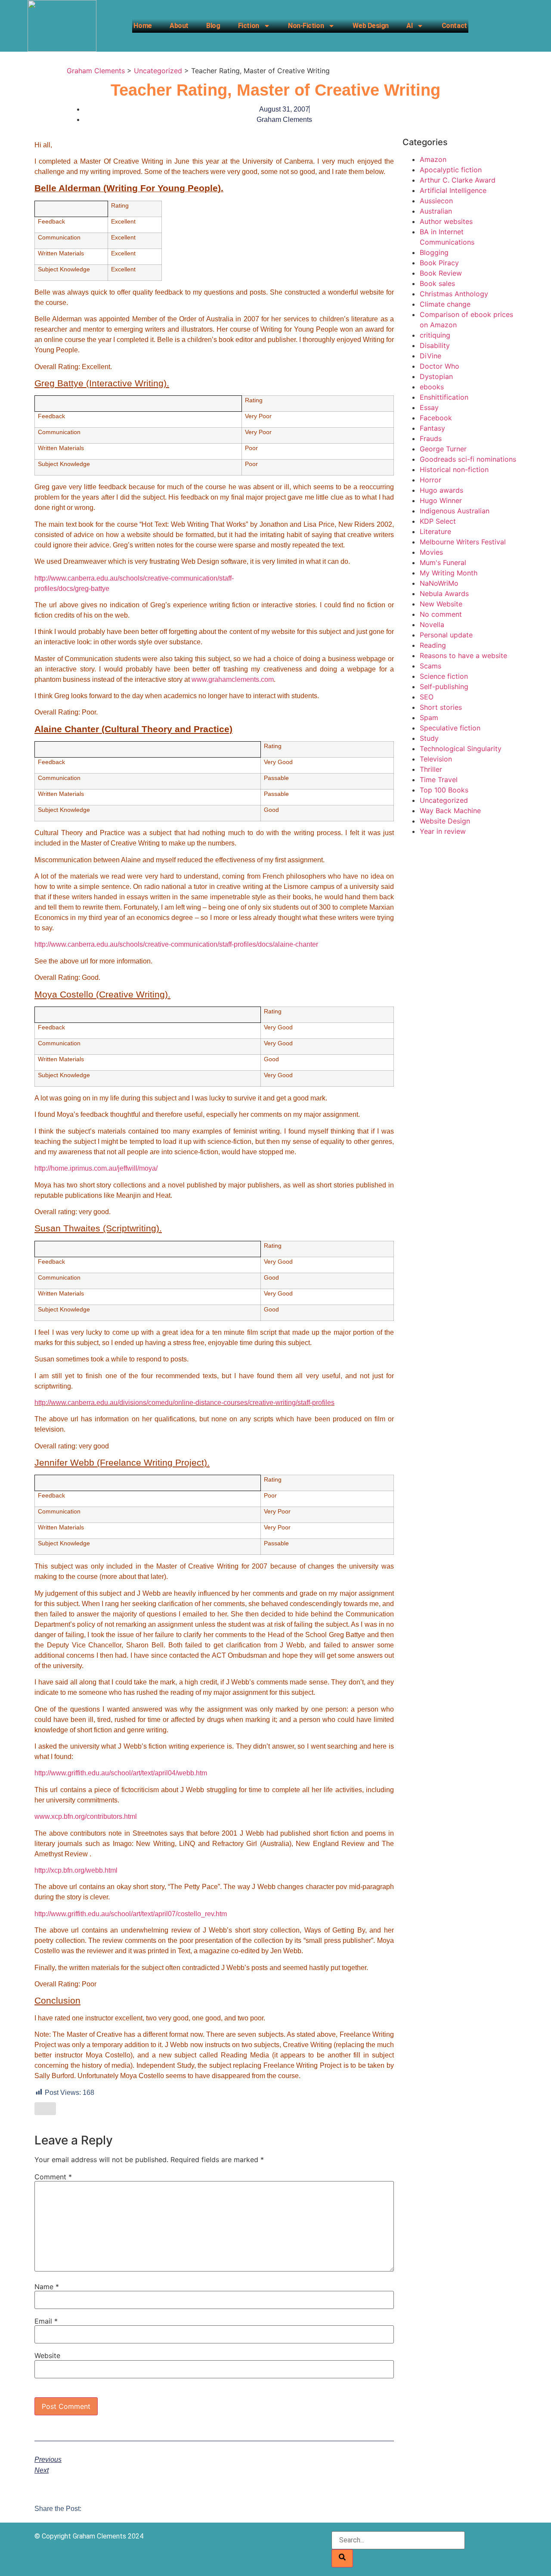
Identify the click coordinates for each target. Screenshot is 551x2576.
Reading (433, 645)
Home (142, 26)
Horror (430, 480)
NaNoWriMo (439, 583)
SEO (427, 697)
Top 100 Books (444, 790)
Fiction (249, 26)
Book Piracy (439, 263)
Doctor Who (440, 366)
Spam (429, 718)
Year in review (443, 831)
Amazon (433, 159)
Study (429, 738)
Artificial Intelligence (453, 190)
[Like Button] (45, 2109)
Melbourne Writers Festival (463, 542)
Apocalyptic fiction (451, 170)
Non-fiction (306, 26)
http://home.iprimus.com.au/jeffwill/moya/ (96, 1168)
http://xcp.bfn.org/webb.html (76, 1870)
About (179, 26)
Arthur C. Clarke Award (458, 180)
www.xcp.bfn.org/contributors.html (86, 1816)
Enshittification (444, 397)
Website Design (445, 821)
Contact (454, 26)
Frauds (431, 438)
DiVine (430, 356)
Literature (435, 531)
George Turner (443, 449)
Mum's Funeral (443, 562)
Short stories (441, 707)
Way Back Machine (450, 811)
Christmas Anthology (454, 294)
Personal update (446, 635)
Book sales (437, 283)
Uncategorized (444, 800)
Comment (53, 2177)
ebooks (432, 387)
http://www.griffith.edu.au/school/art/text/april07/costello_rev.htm (131, 1914)
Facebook (436, 418)
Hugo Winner (441, 500)
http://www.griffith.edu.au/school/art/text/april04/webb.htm (121, 1773)
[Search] (342, 2558)
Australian (436, 211)
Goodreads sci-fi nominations (468, 459)
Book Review (441, 273)
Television (436, 759)
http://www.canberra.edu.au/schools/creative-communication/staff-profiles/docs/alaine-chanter (176, 944)
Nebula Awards (444, 594)
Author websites (446, 221)
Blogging (434, 252)
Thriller (431, 769)
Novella (432, 625)
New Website (441, 604)
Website (47, 2355)
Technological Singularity (461, 749)
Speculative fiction (450, 728)
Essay (429, 407)
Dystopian (436, 376)
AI (409, 26)
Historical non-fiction (454, 469)
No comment (441, 614)
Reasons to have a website (463, 656)
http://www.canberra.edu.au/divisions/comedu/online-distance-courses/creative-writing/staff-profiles (184, 1403)
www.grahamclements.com (233, 679)
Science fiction (444, 676)
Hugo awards (441, 490)
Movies (431, 552)
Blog (213, 26)
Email (46, 2321)
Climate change (445, 304)
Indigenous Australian (455, 511)
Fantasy (432, 428)
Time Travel (439, 780)
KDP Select (438, 521)
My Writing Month (449, 573)
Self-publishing (444, 687)
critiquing (435, 335)
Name (47, 2287)
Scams (430, 666)
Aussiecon (436, 201)
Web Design (371, 26)
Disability (435, 345)
